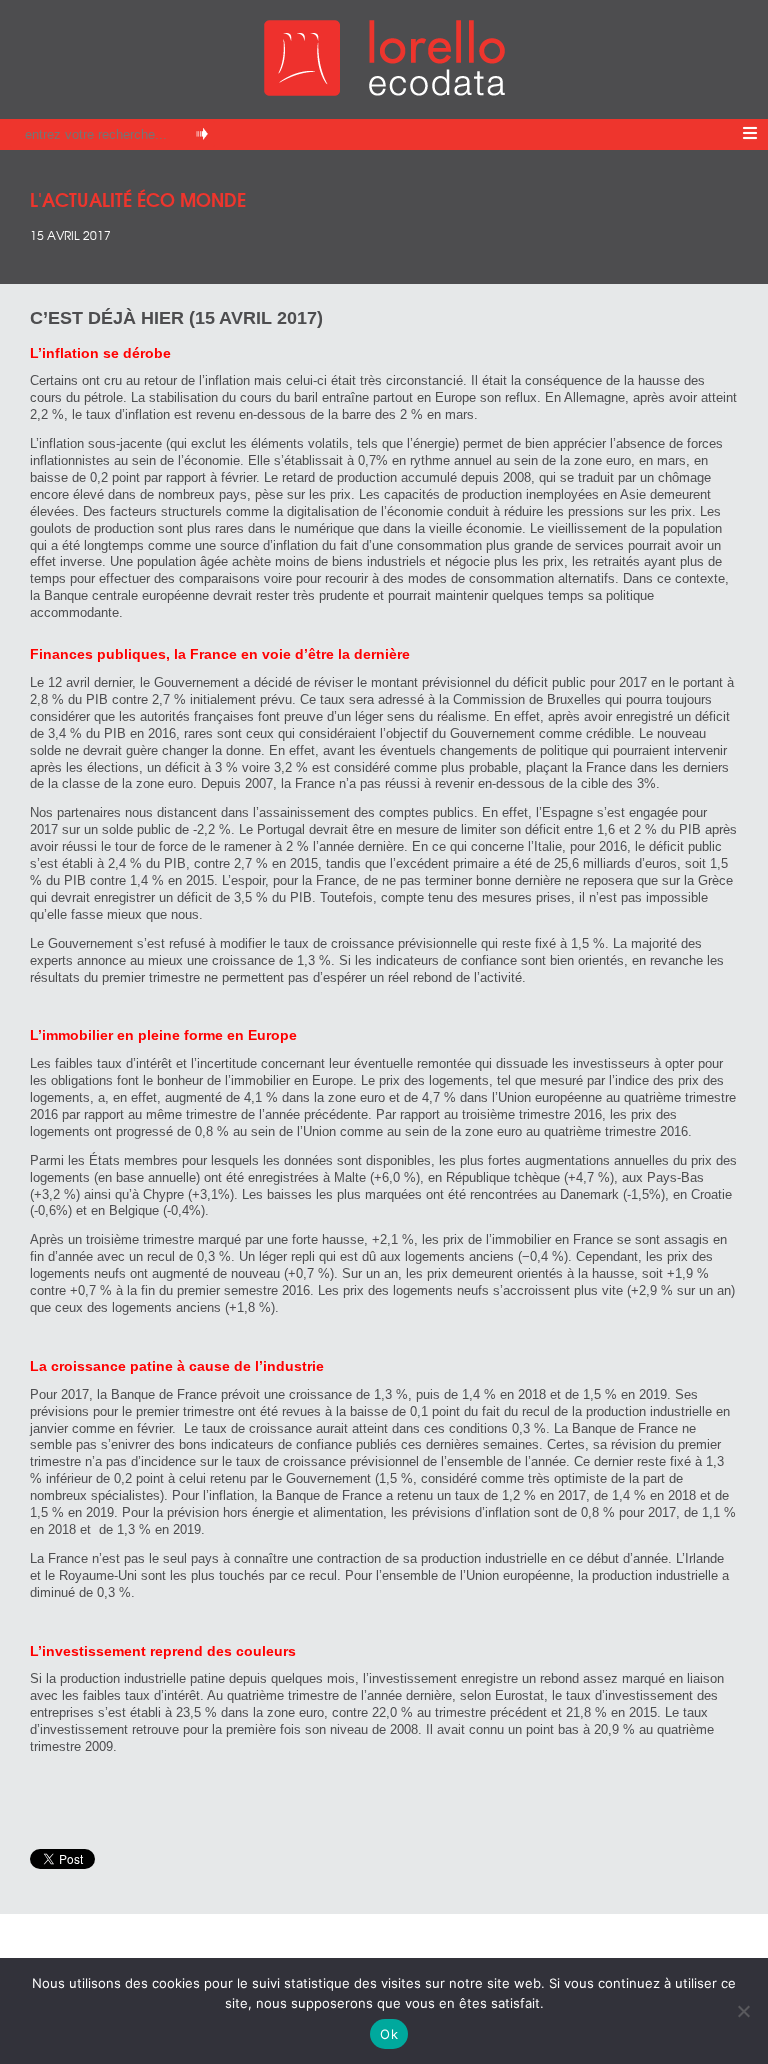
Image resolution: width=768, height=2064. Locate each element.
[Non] (743, 2011)
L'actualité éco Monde (138, 198)
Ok (389, 2034)
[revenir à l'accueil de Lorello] (384, 90)
